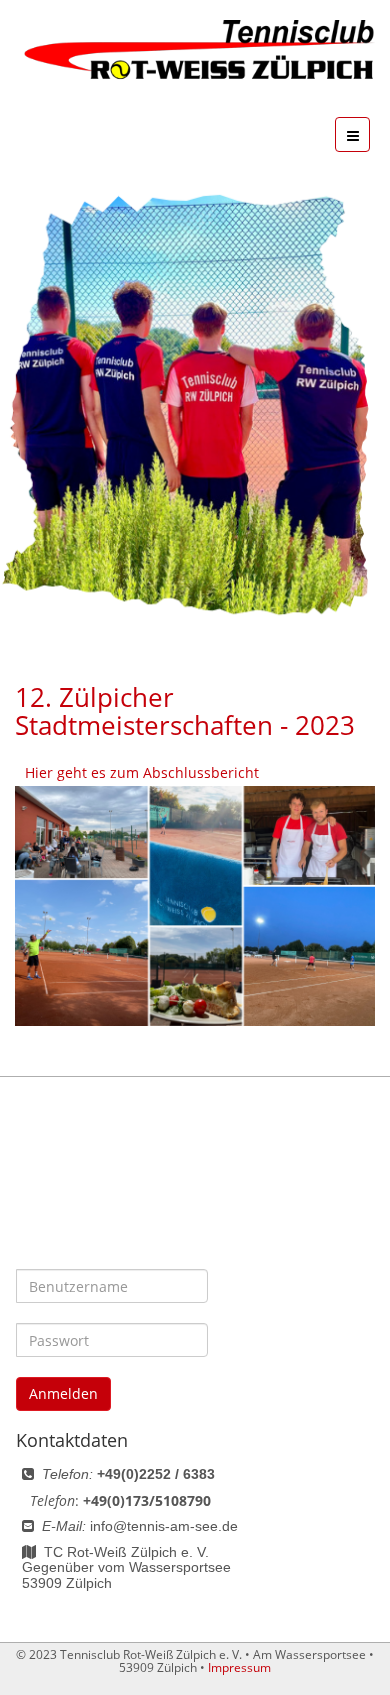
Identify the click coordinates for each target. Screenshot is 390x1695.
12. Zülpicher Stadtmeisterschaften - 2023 (185, 711)
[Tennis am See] (195, 50)
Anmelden (63, 1393)
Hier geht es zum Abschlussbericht (142, 772)
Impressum (239, 1667)
